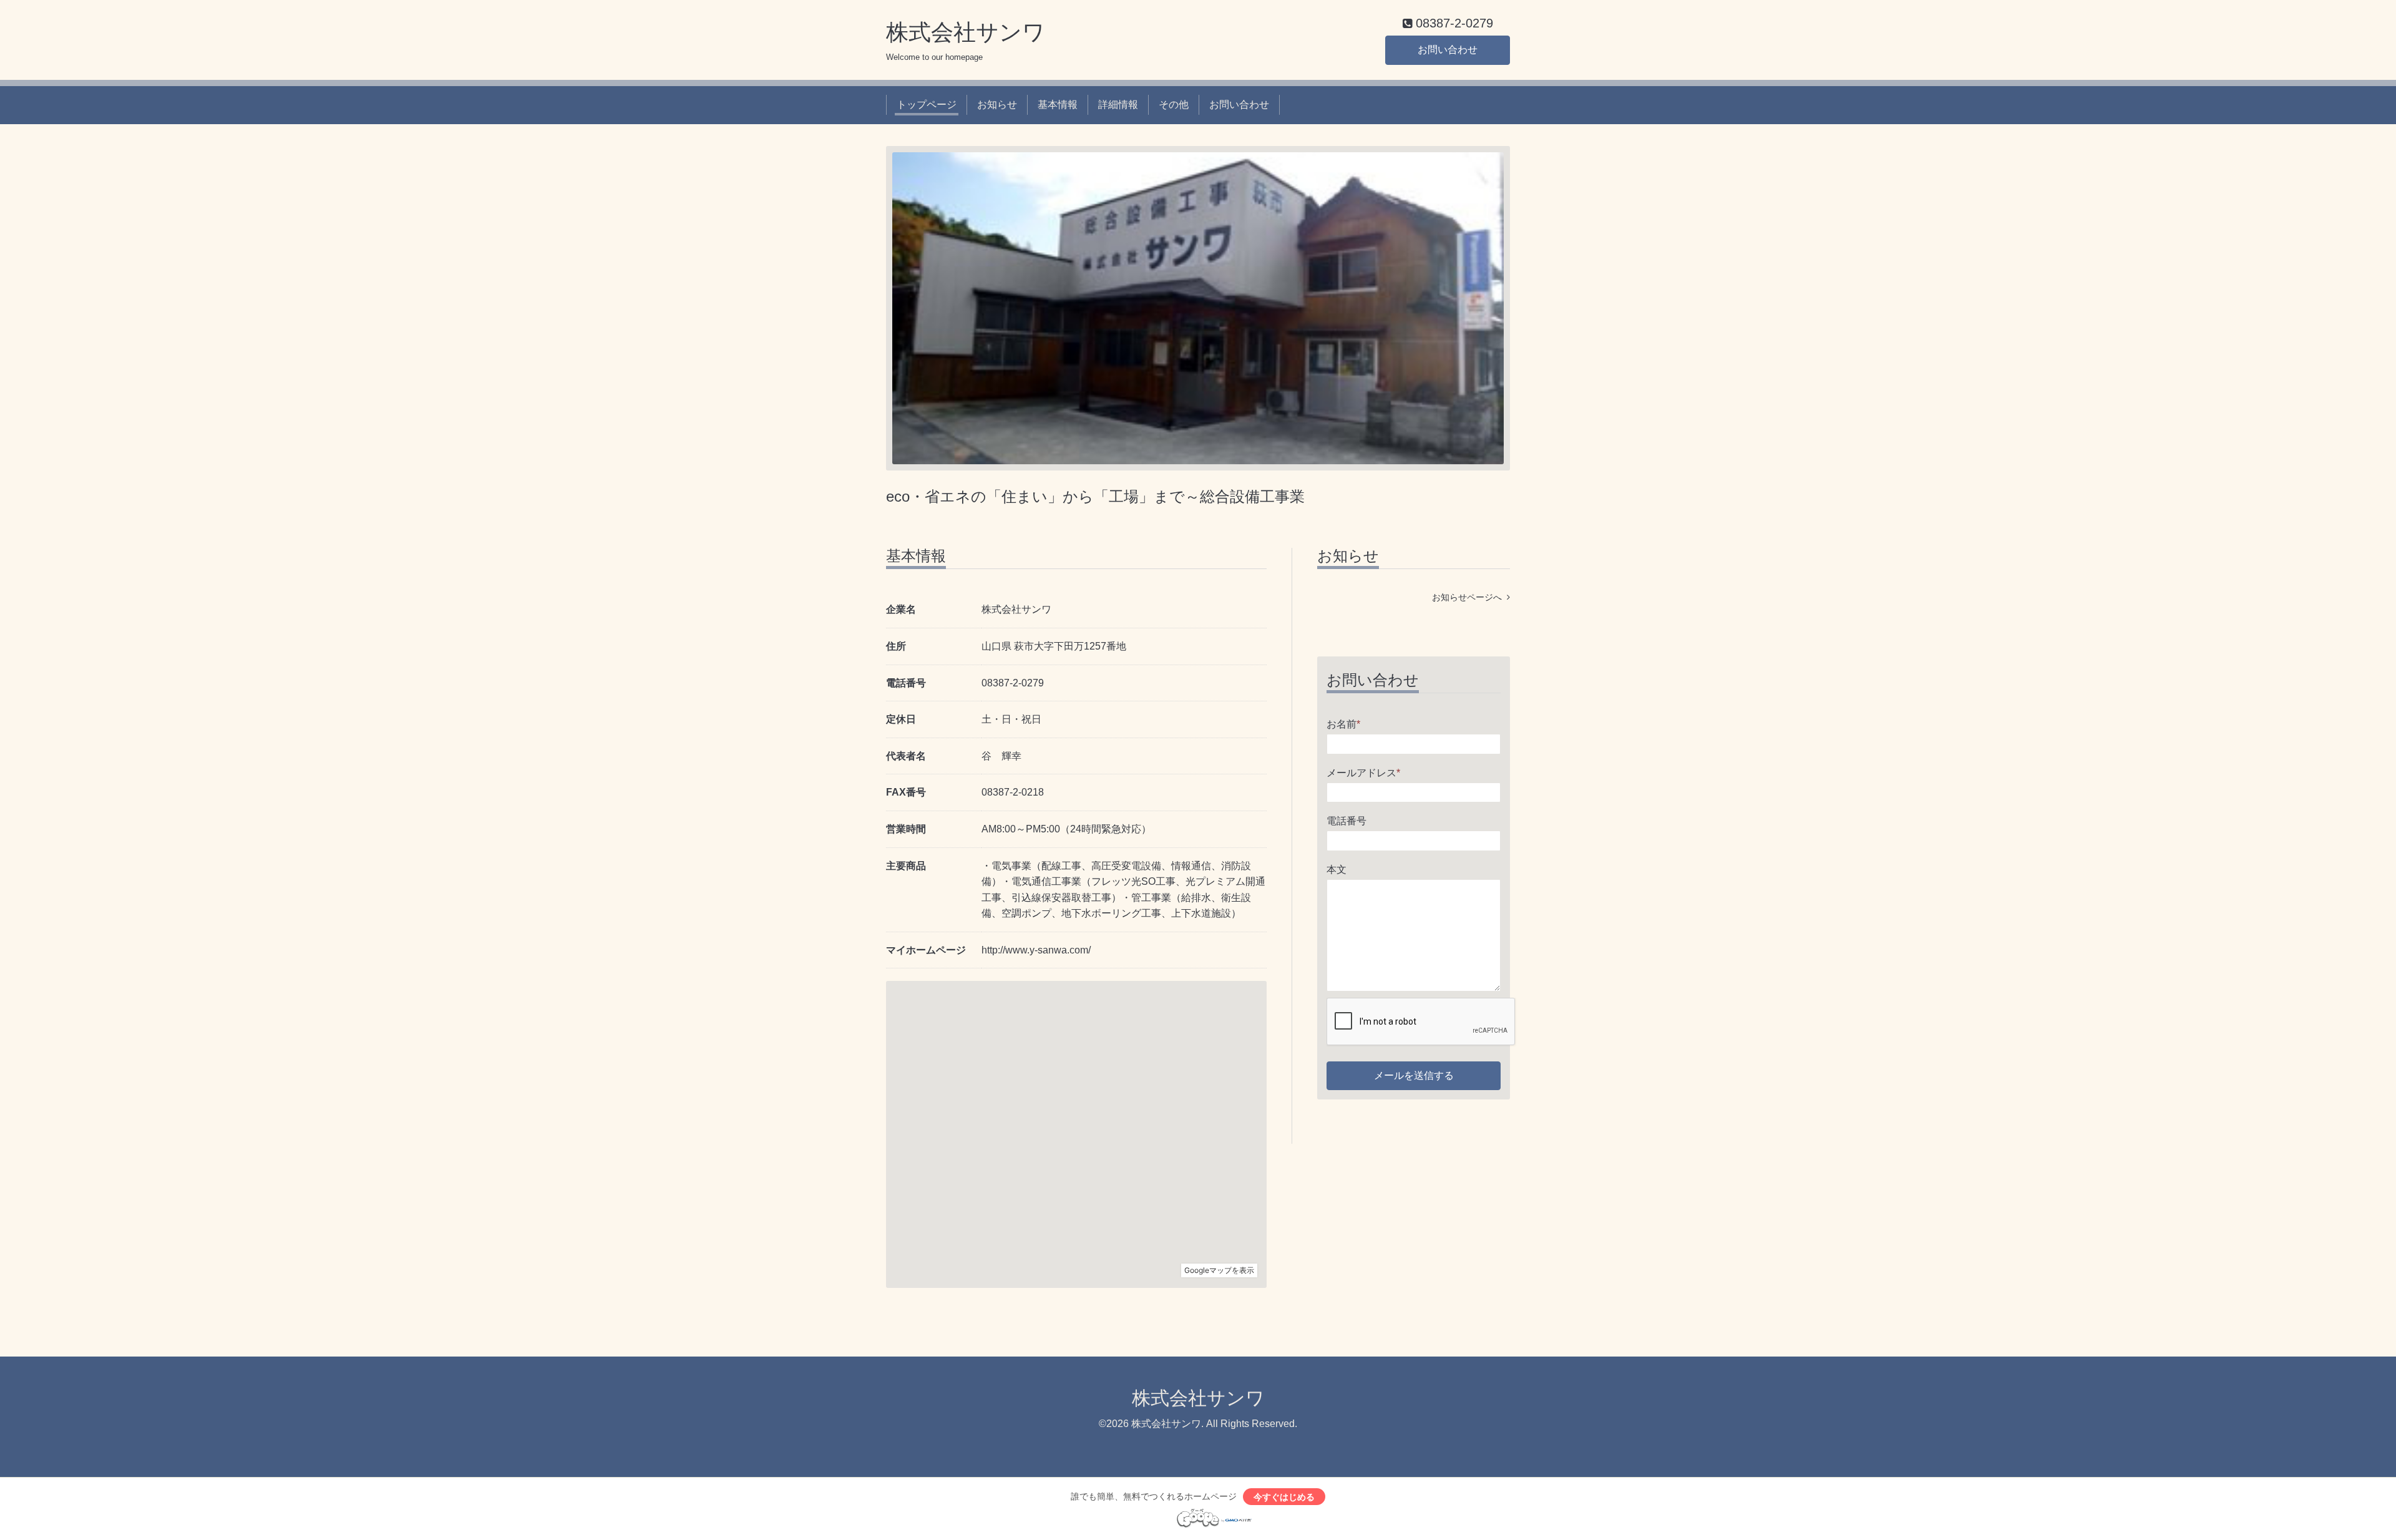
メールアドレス (1363, 773)
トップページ (927, 105)
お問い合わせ (1448, 50)
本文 (1337, 870)
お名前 (1343, 724)
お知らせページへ (1469, 597)
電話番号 (1347, 821)
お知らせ (997, 105)
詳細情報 (1118, 105)
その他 (1174, 105)
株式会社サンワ (966, 32)
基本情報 (1058, 105)
